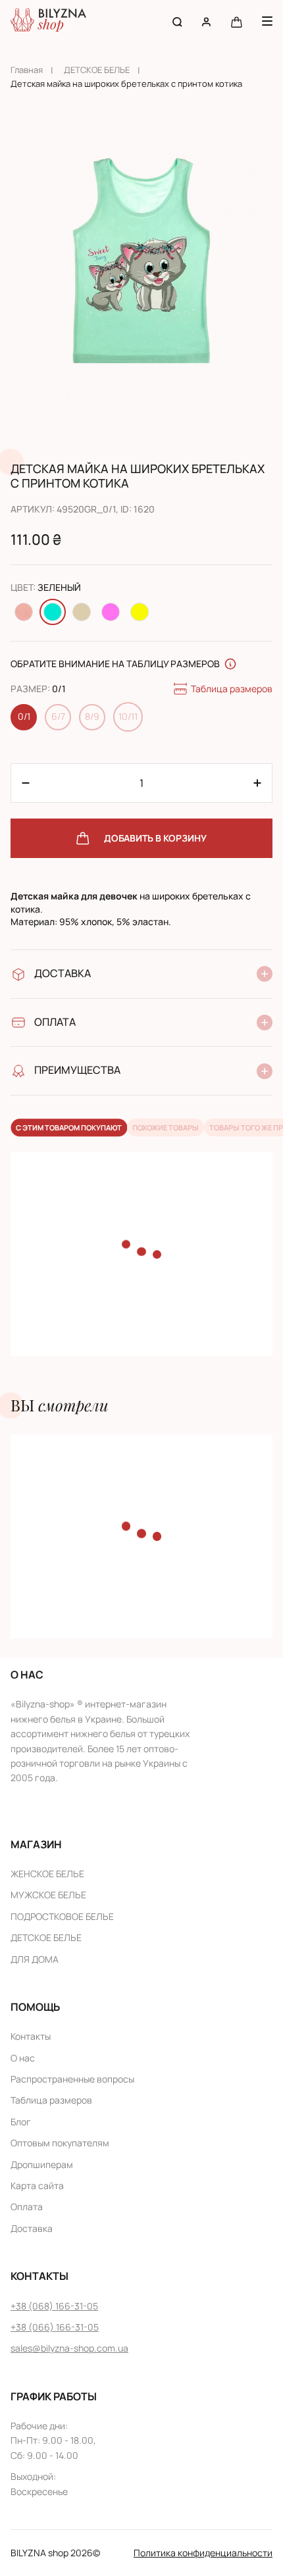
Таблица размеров (232, 689)
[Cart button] (237, 21)
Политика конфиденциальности (203, 2553)
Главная (27, 70)
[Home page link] (48, 21)
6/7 (58, 716)
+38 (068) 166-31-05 (54, 2306)
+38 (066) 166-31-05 (55, 2327)
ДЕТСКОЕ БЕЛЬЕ (97, 70)
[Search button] (177, 21)
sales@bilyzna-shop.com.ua (69, 2348)
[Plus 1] (26, 783)
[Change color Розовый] (111, 612)
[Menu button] (267, 21)
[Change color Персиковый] (24, 612)
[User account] (206, 21)
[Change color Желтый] (140, 612)
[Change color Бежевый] (82, 612)
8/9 (92, 716)
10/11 (128, 716)
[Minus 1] (257, 783)
